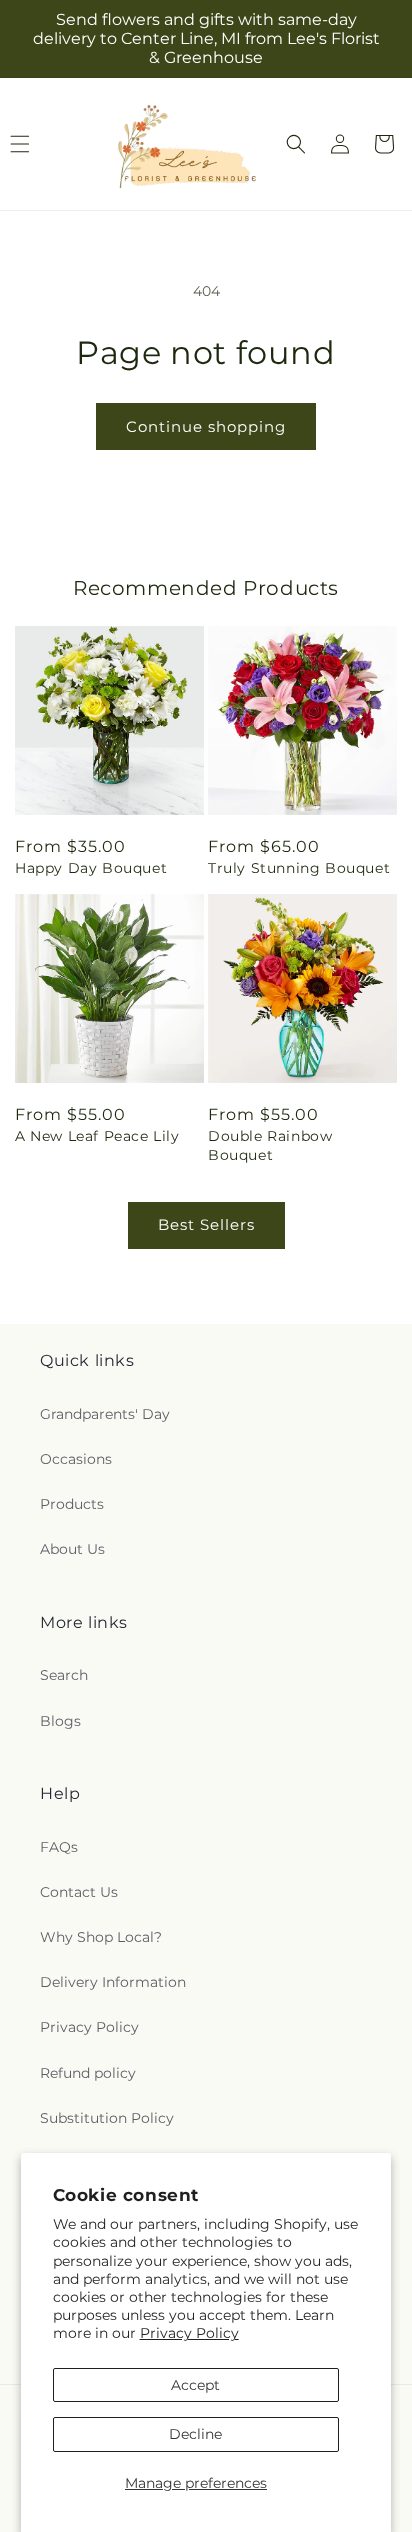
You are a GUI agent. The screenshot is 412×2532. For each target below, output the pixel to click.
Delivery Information (113, 1982)
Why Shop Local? (101, 1937)
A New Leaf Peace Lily (97, 1136)
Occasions (76, 1459)
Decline (195, 2434)
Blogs (60, 1721)
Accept (195, 2385)
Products (72, 1504)
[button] (296, 144)
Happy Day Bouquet (91, 868)
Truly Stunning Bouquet (299, 868)
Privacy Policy (189, 2333)
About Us (72, 1549)
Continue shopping (206, 426)
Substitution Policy (107, 2118)
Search (64, 1675)
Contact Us (79, 1892)
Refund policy (88, 2073)
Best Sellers (206, 1224)
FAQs (59, 1847)
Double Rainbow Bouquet (270, 1145)
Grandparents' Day (105, 1414)
